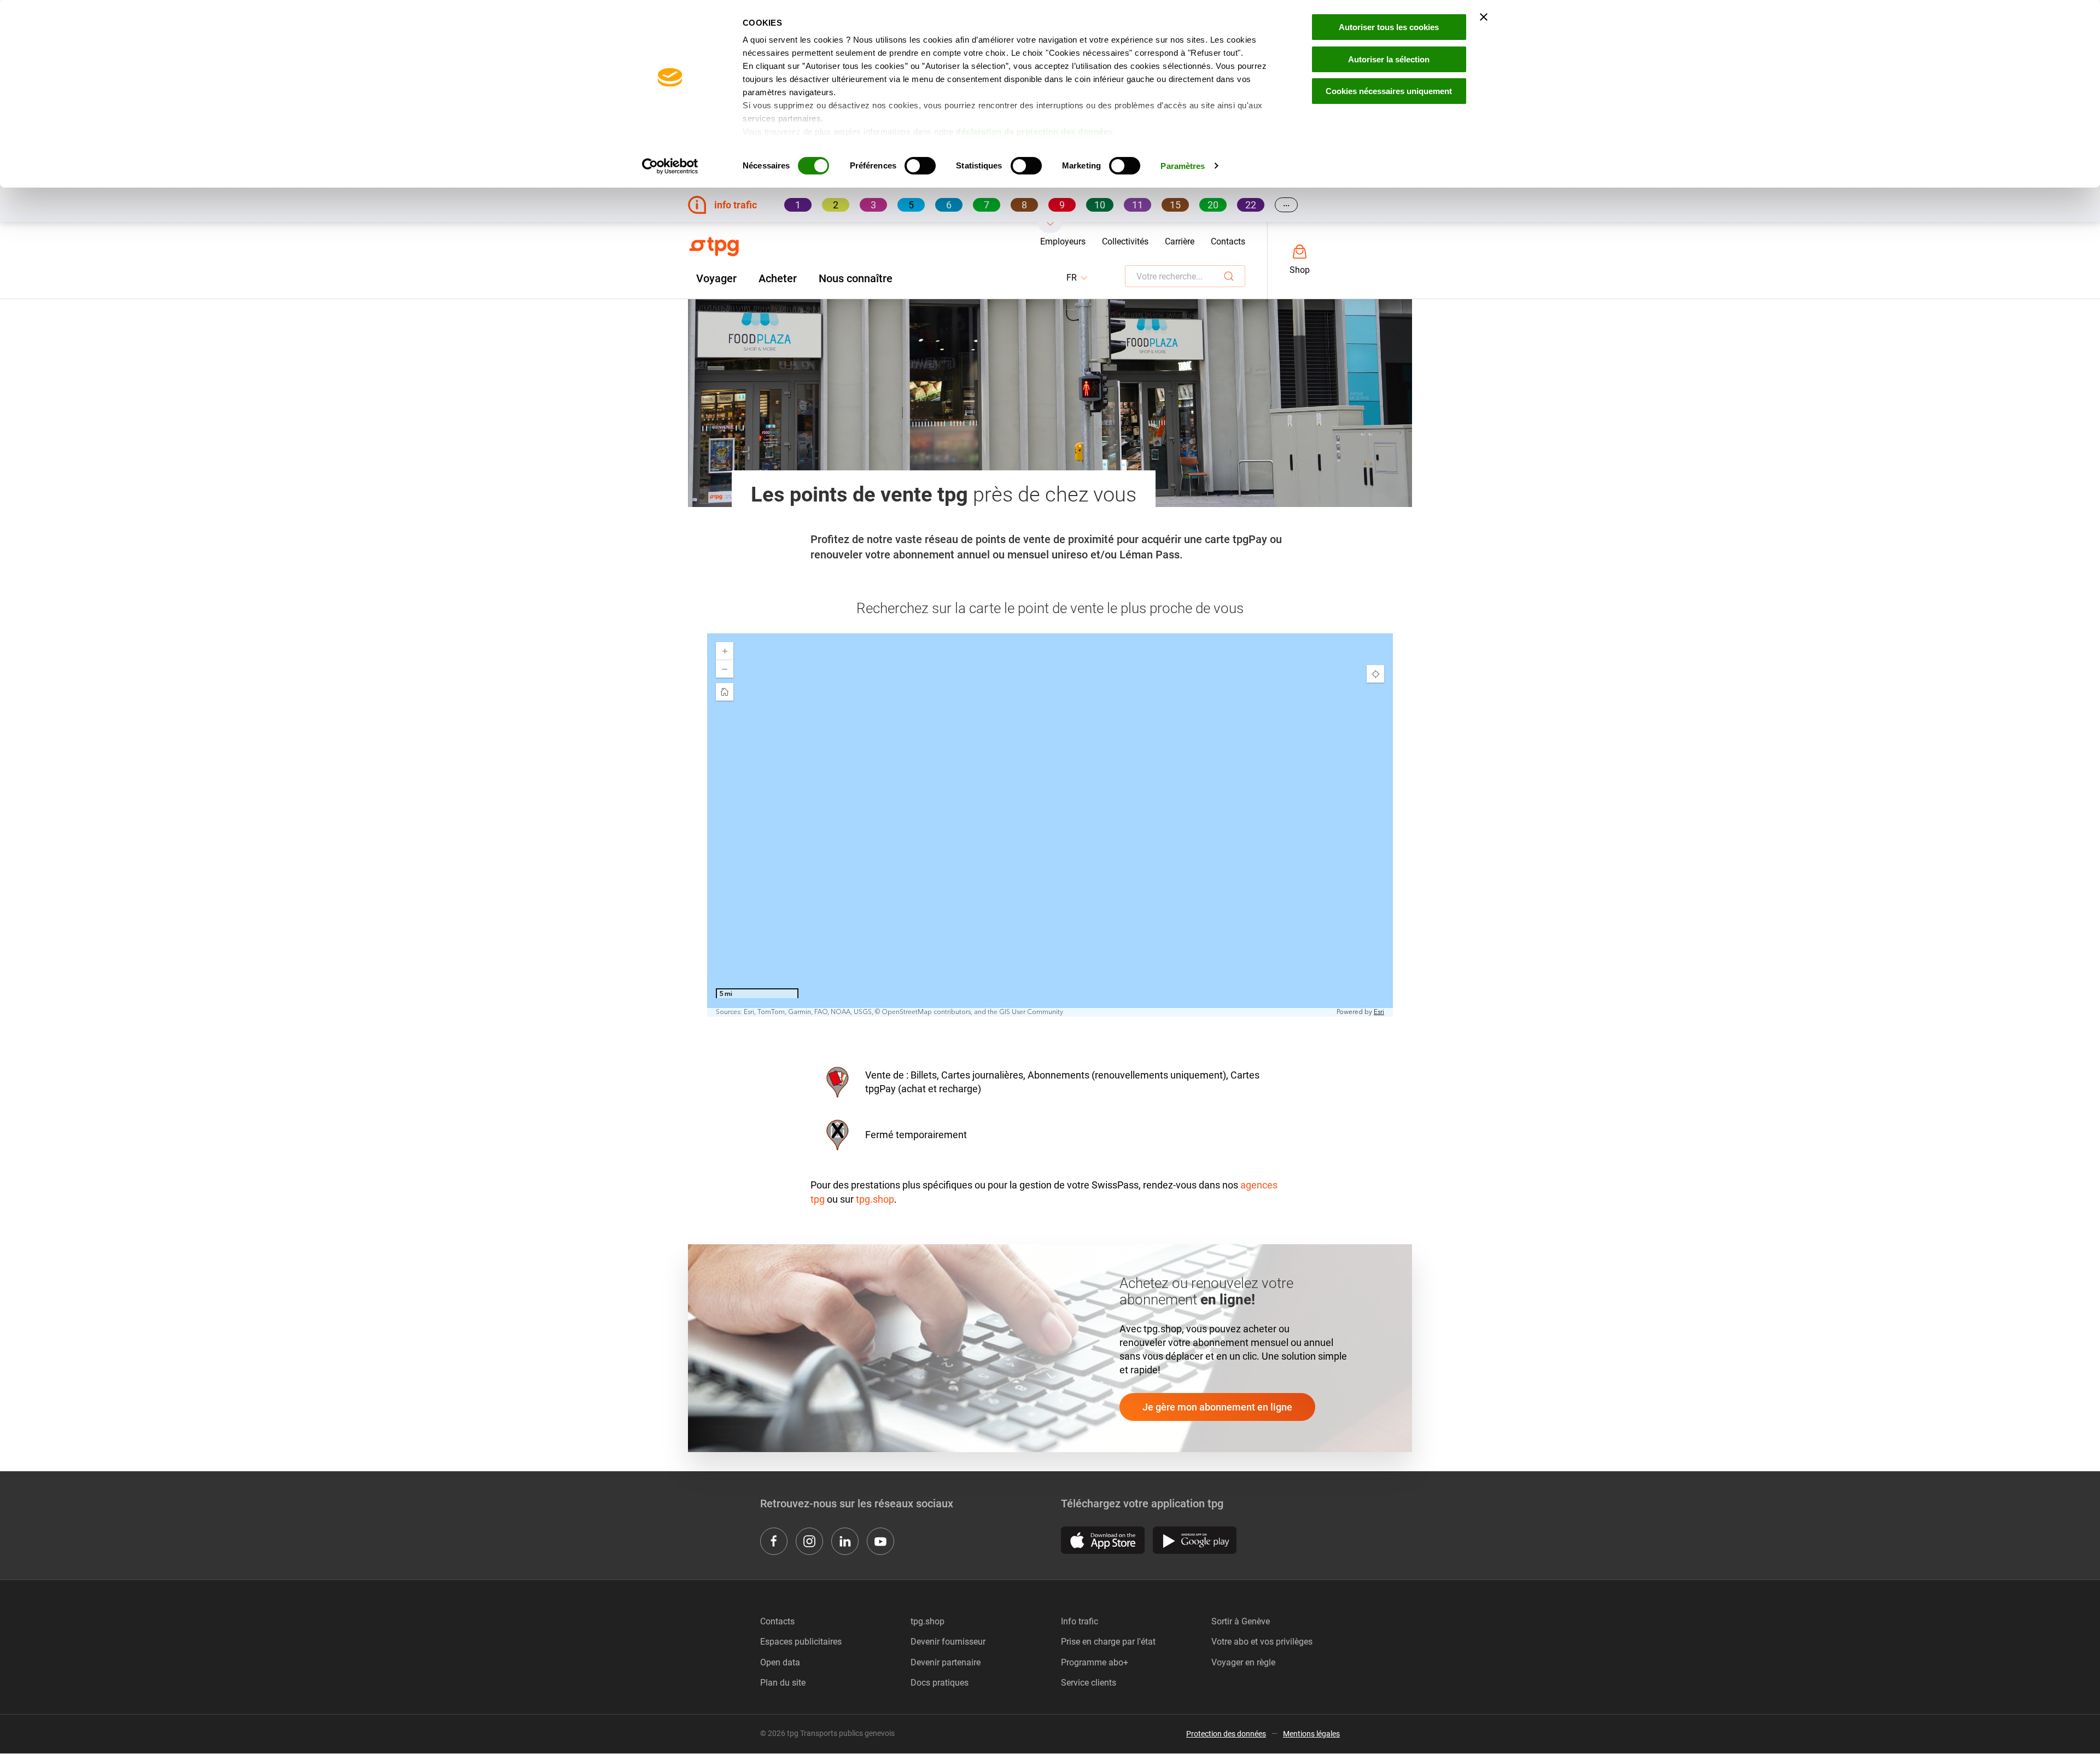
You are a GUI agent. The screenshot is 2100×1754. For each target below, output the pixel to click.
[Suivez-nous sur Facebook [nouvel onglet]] (774, 1541)
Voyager (716, 278)
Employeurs (1063, 241)
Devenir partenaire (946, 1662)
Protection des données (1226, 1734)
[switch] (920, 166)
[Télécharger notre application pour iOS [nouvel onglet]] (1103, 1540)
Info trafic (1080, 1621)
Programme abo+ (1095, 1662)
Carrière (1180, 241)
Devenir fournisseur (948, 1642)
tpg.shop (875, 1199)
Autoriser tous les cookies (1389, 27)
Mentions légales (1311, 1734)
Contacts (1228, 241)
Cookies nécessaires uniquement (1389, 91)
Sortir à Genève (1241, 1621)
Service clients (1089, 1683)
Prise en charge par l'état (1108, 1642)
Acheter (778, 278)
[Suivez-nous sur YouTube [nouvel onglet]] (880, 1541)
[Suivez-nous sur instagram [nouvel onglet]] (809, 1541)
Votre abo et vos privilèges (1262, 1642)
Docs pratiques (940, 1683)
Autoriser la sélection (1389, 59)
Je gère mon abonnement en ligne (1217, 1407)
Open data (780, 1662)
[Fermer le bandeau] (1484, 17)
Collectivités (1125, 241)
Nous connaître (856, 278)
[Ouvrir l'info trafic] (1050, 228)
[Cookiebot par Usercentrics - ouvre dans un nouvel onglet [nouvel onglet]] (670, 166)
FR (1078, 278)
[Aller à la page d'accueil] (714, 247)
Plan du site (783, 1683)
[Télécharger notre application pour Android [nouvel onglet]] (1195, 1540)
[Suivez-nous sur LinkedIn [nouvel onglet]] (845, 1541)
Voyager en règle (1243, 1662)
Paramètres (1183, 166)
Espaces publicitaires (801, 1642)
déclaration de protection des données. (1036, 132)
